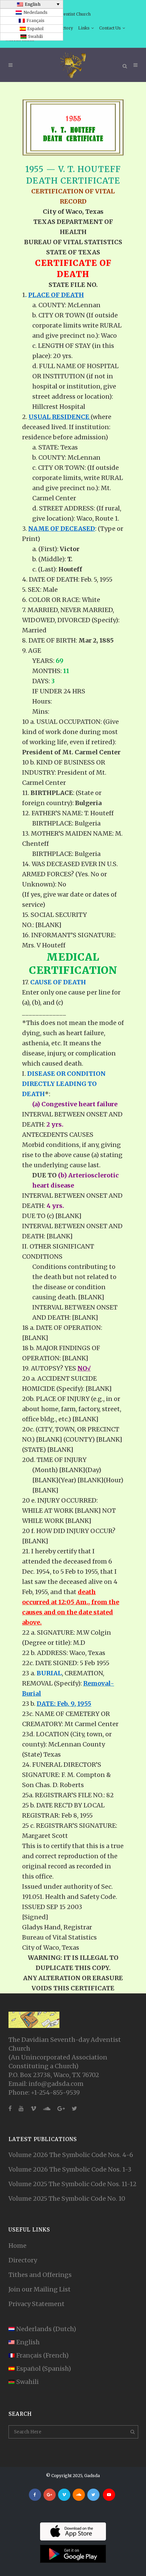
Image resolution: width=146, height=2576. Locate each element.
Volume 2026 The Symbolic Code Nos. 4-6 (71, 2155)
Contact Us (110, 28)
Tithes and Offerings (40, 2275)
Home (17, 2246)
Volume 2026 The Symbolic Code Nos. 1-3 (70, 2169)
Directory (23, 2260)
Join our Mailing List (40, 2289)
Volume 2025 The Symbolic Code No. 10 (67, 2198)
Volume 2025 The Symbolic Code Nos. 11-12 (72, 2184)
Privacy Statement (36, 2304)
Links (84, 28)
